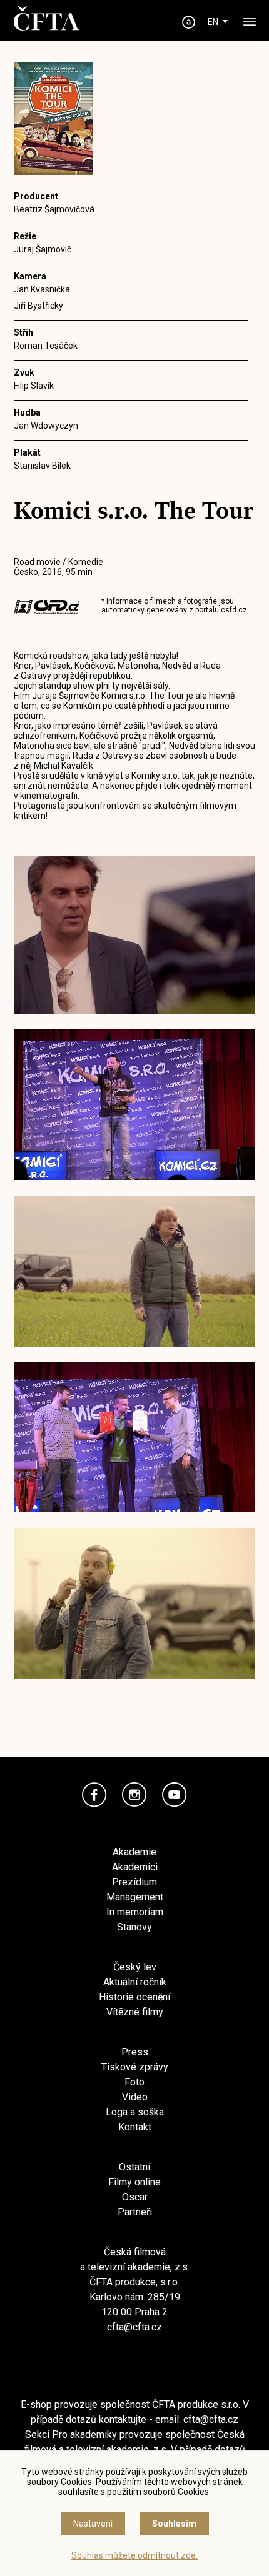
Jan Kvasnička (42, 289)
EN (213, 22)
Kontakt (135, 2127)
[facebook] (94, 1795)
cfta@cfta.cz (134, 2327)
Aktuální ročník (135, 1982)
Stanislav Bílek (42, 466)
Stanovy (134, 1927)
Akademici (135, 1867)
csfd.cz (234, 610)
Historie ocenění (134, 1997)
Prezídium (134, 1882)
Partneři (135, 2212)
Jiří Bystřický (38, 306)
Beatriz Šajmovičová (54, 209)
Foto (134, 2082)
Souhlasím (174, 2524)
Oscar (135, 2197)
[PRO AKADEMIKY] (189, 22)
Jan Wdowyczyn (46, 426)
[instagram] (134, 1795)
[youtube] (175, 1795)
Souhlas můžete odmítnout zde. (134, 2555)
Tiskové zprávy (135, 2067)
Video (135, 2097)
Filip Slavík (34, 386)
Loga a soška (135, 2112)
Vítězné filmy (135, 2012)
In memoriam (135, 1912)
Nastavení (93, 2524)
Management (135, 1897)
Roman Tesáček (46, 346)
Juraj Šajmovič (43, 249)
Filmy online (134, 2182)
